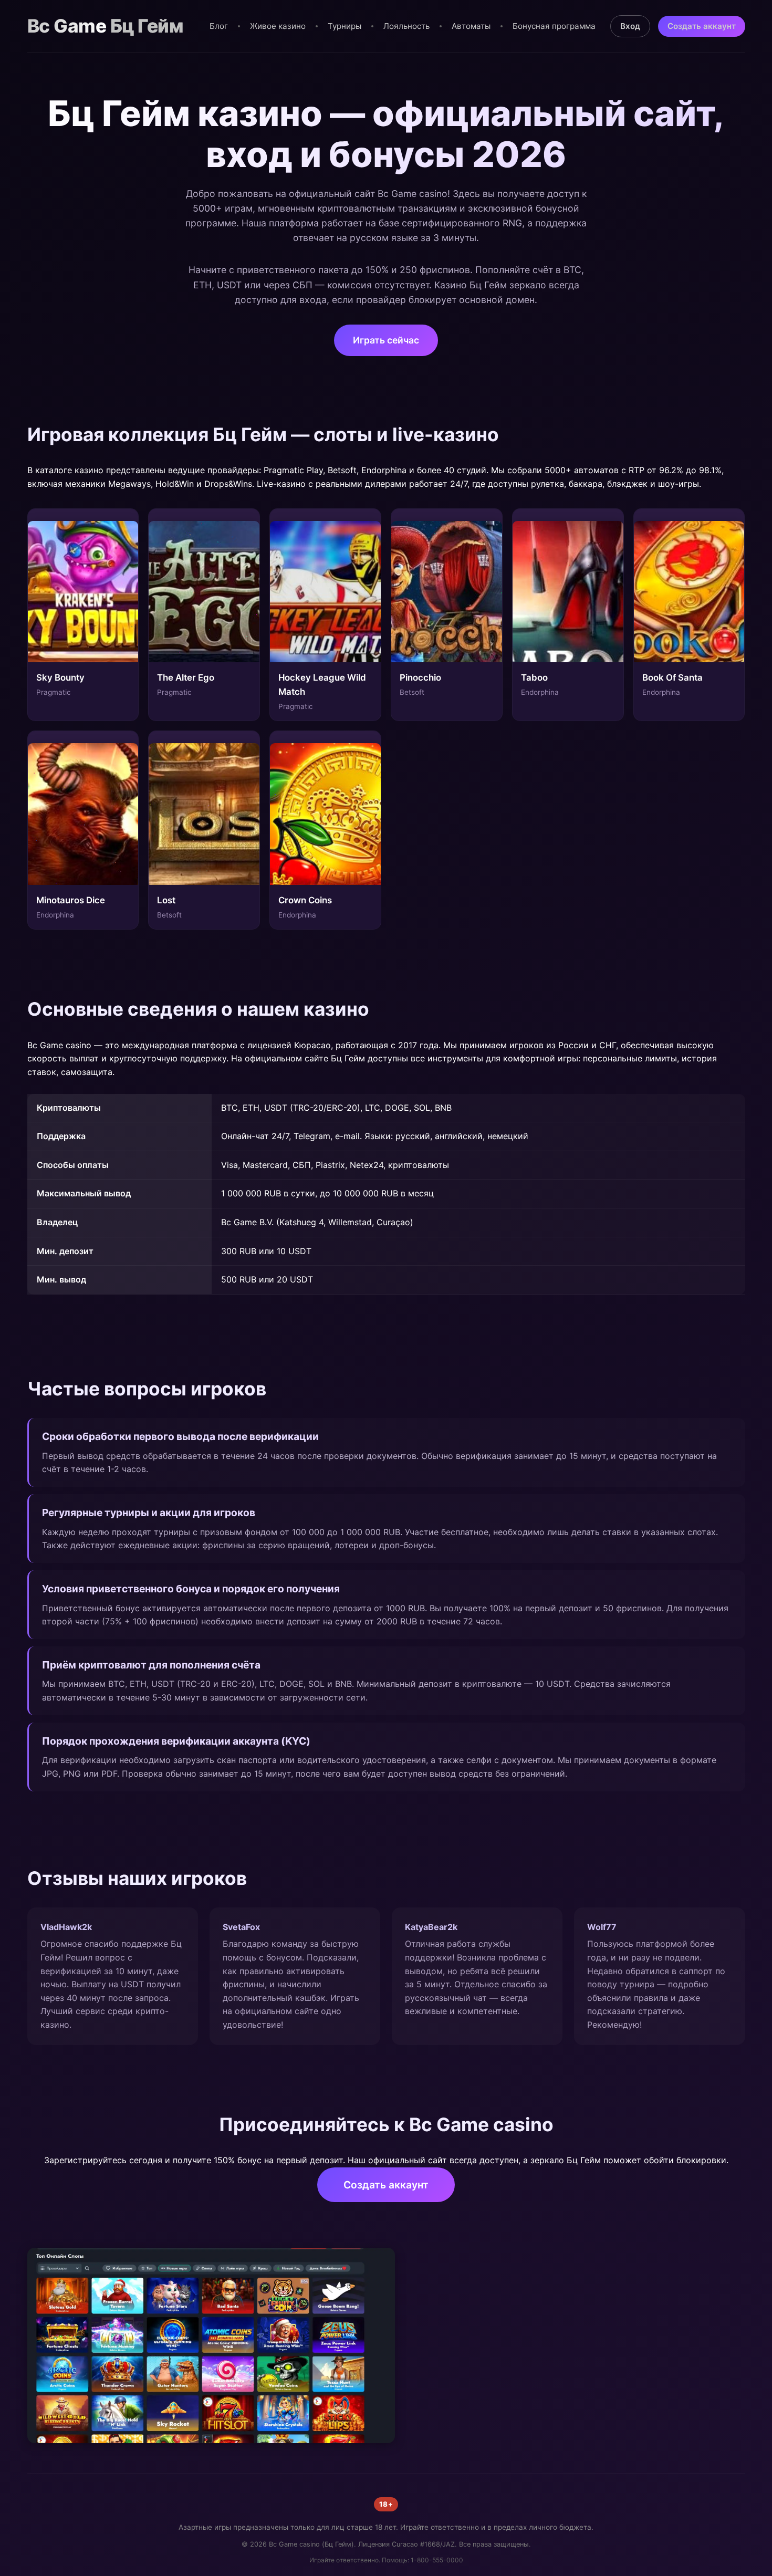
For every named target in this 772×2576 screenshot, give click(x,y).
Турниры (345, 26)
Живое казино (278, 26)
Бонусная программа (554, 26)
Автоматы (471, 26)
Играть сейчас (386, 340)
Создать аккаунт (702, 26)
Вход (630, 26)
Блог (219, 26)
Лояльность (406, 26)
